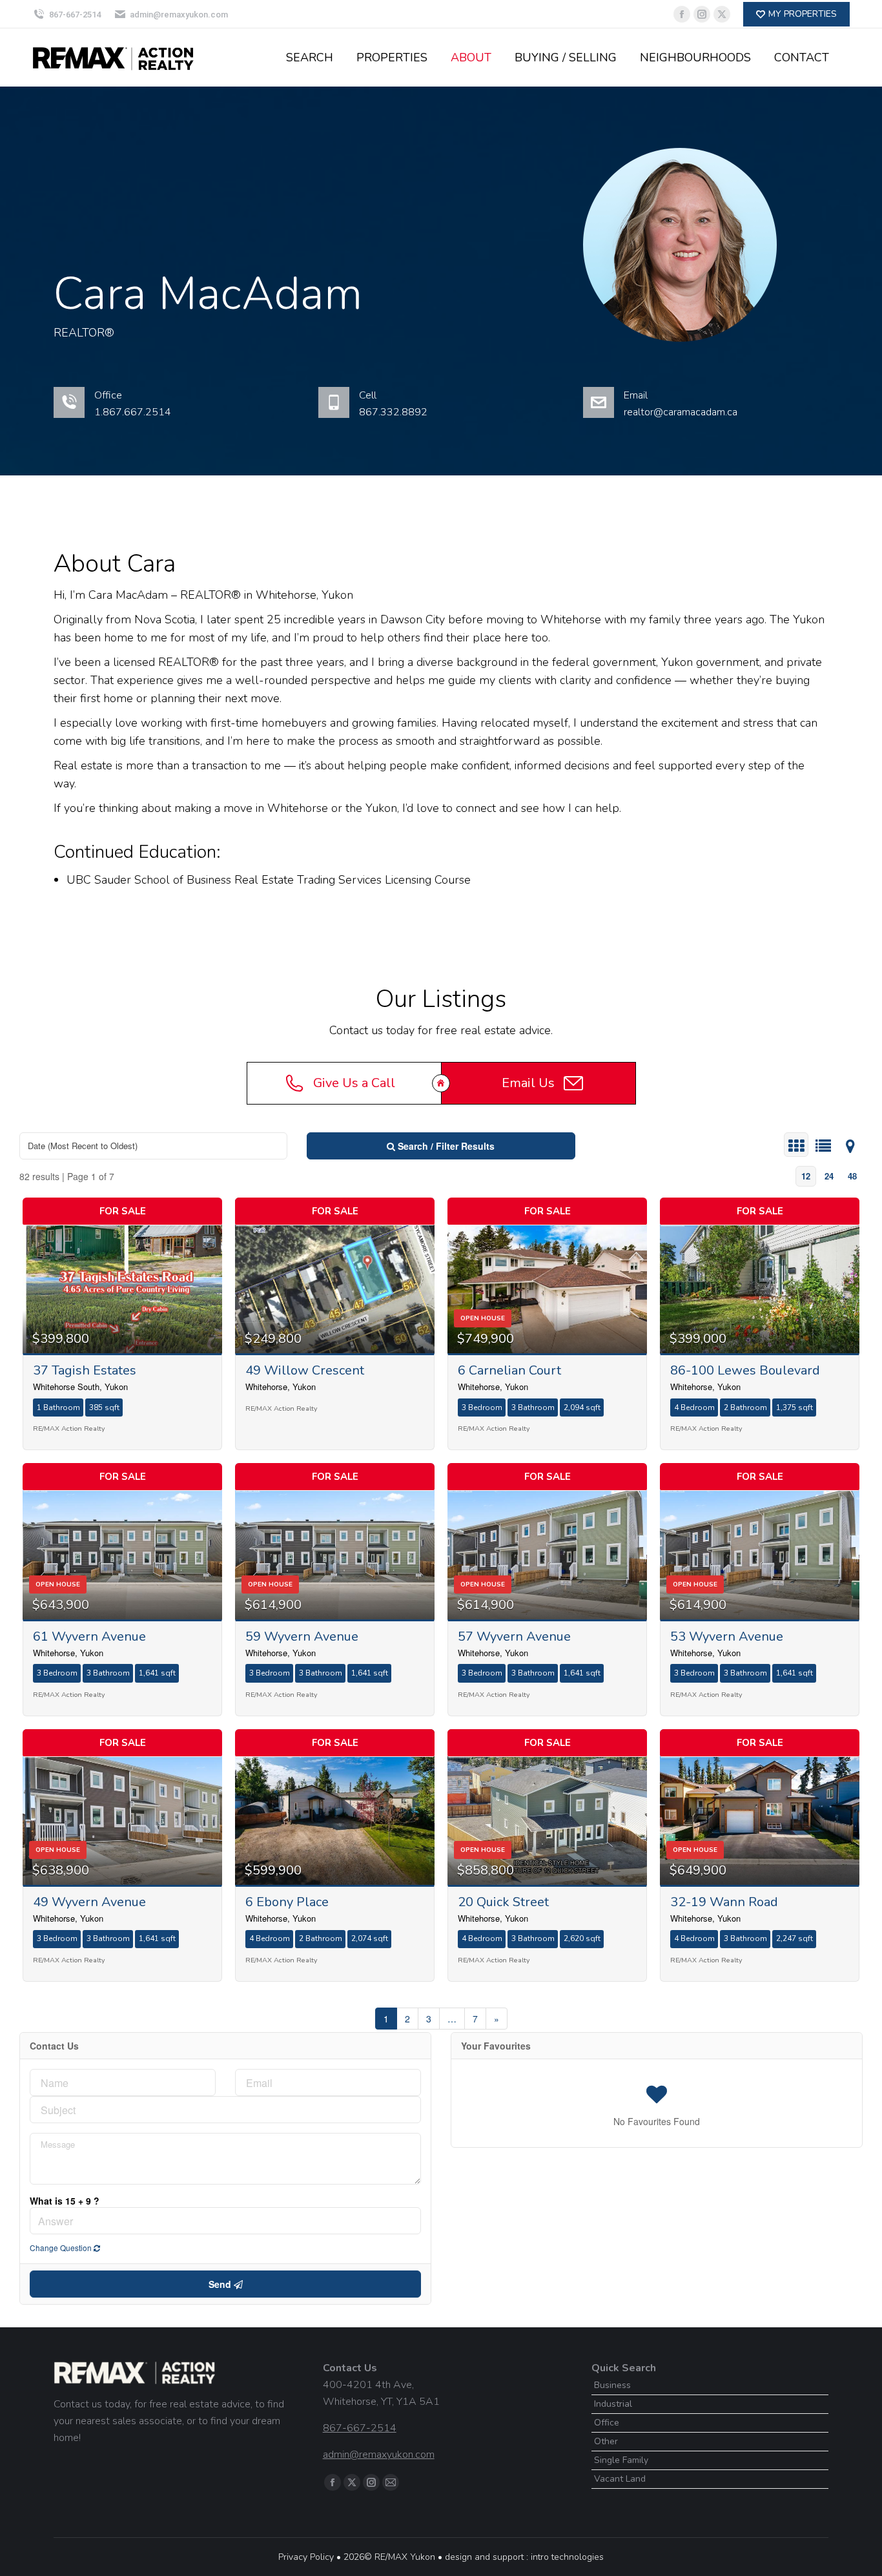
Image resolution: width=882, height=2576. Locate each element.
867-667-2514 (75, 15)
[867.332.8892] (461, 412)
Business (612, 2385)
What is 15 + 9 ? (65, 2201)
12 (806, 1176)
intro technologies (567, 2557)
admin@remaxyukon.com (179, 15)
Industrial (613, 2404)
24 (829, 1176)
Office (607, 2423)
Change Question (62, 2248)
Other (606, 2441)
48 (852, 1176)
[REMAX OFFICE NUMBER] (197, 412)
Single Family (621, 2460)
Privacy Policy (306, 2557)
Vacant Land (620, 2479)
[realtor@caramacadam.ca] (726, 412)
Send (221, 2284)
